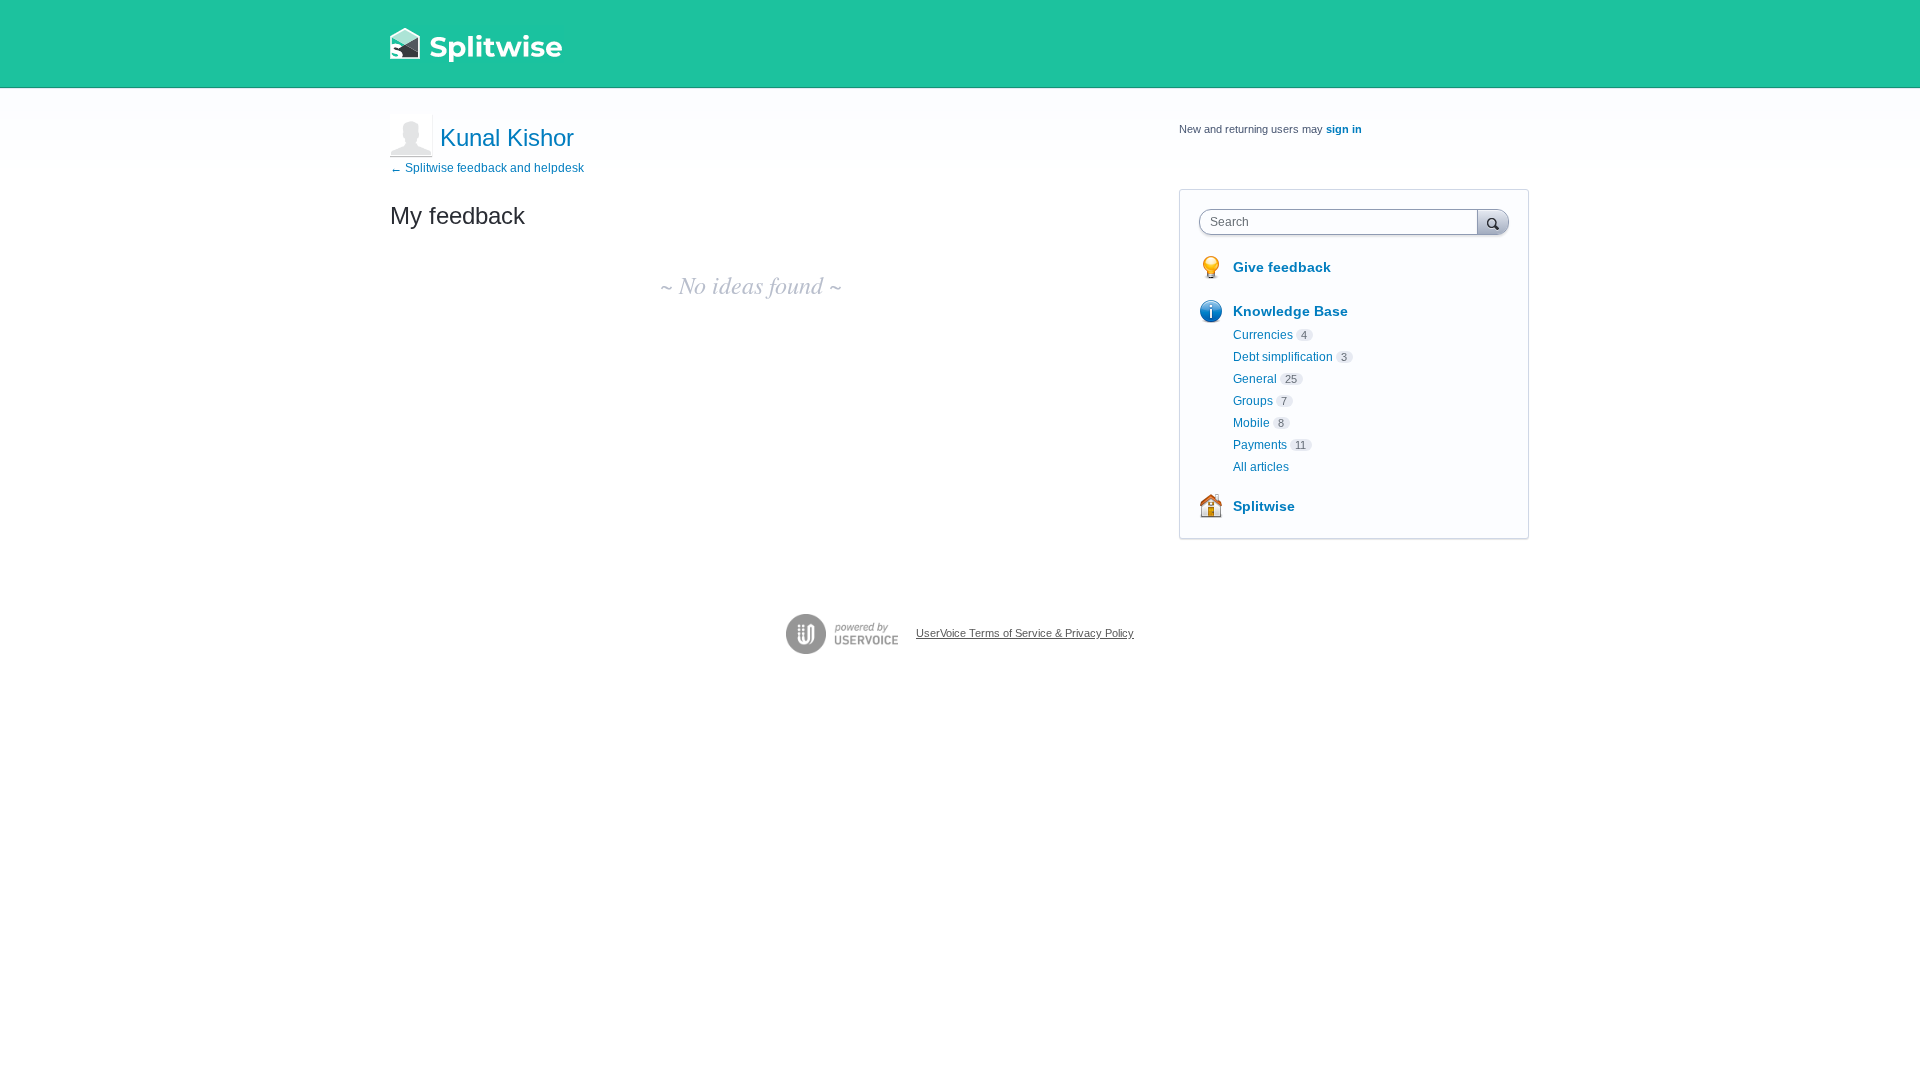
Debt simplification (1283, 357)
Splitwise (1264, 506)
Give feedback (1282, 267)
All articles (1261, 467)
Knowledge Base (1290, 311)
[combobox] (1343, 222)
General (1255, 379)
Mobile (1251, 423)
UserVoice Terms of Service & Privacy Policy (1025, 633)
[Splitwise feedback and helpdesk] (477, 44)
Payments (1260, 445)
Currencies (1263, 335)
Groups (1253, 401)
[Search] (1493, 221)
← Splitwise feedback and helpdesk (487, 168)
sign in (1344, 129)
